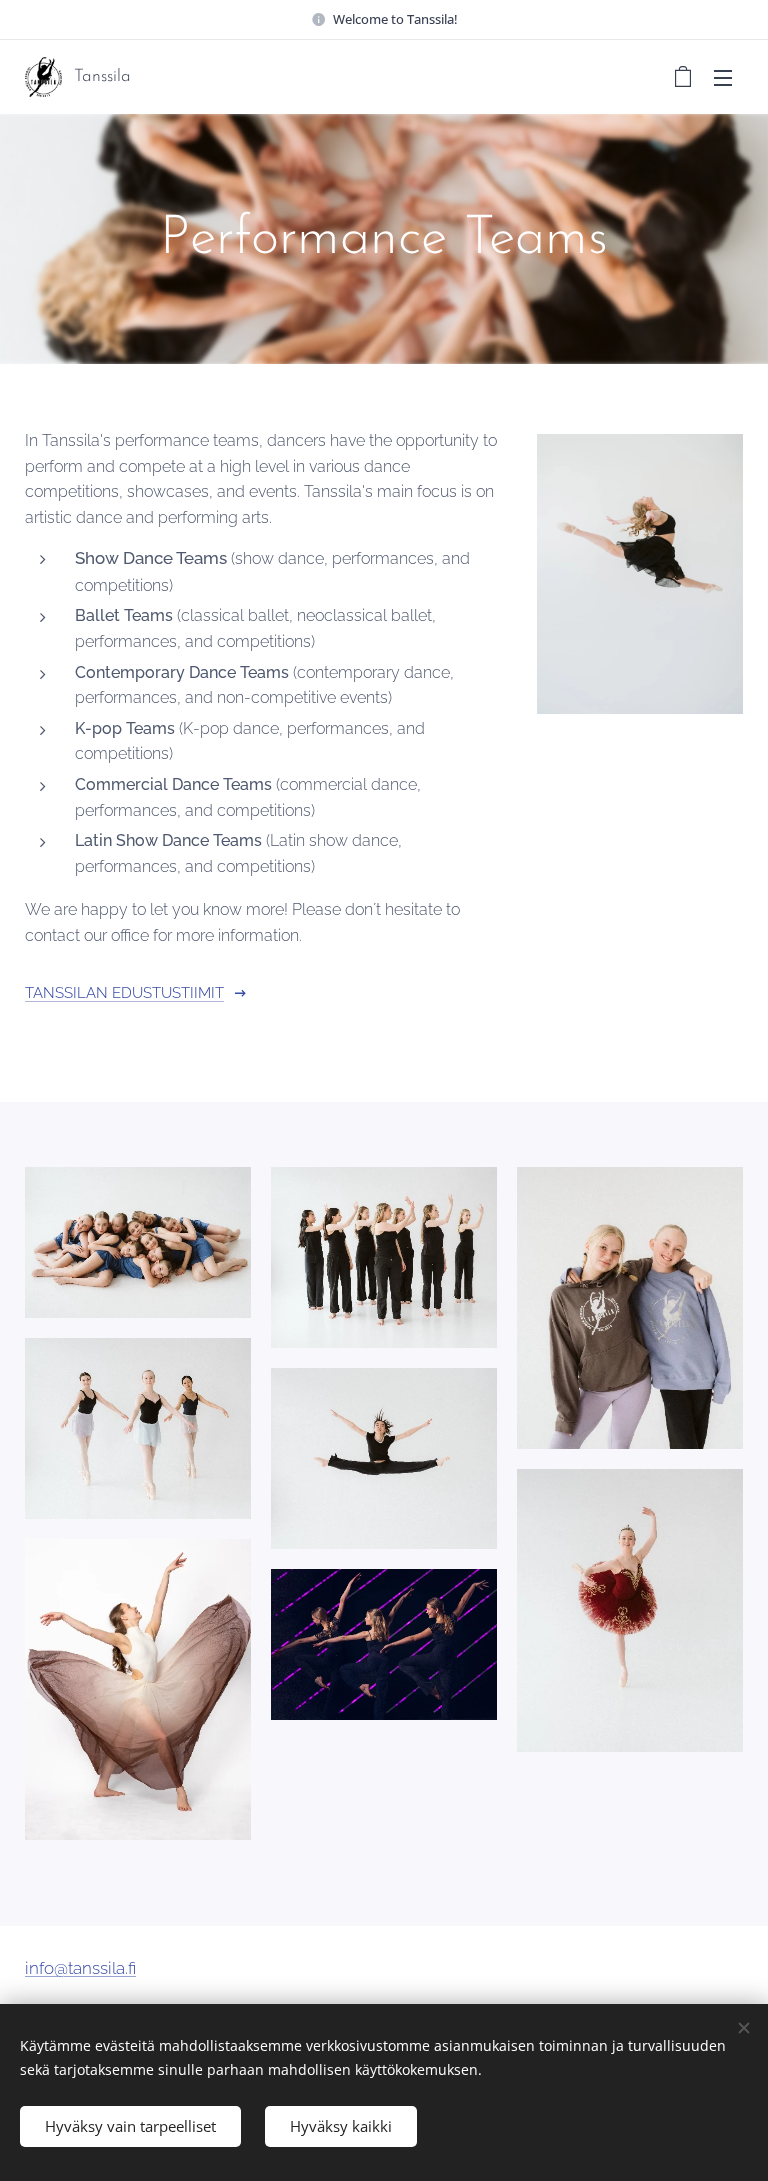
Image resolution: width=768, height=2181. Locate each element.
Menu (723, 77)
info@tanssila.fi (80, 1968)
